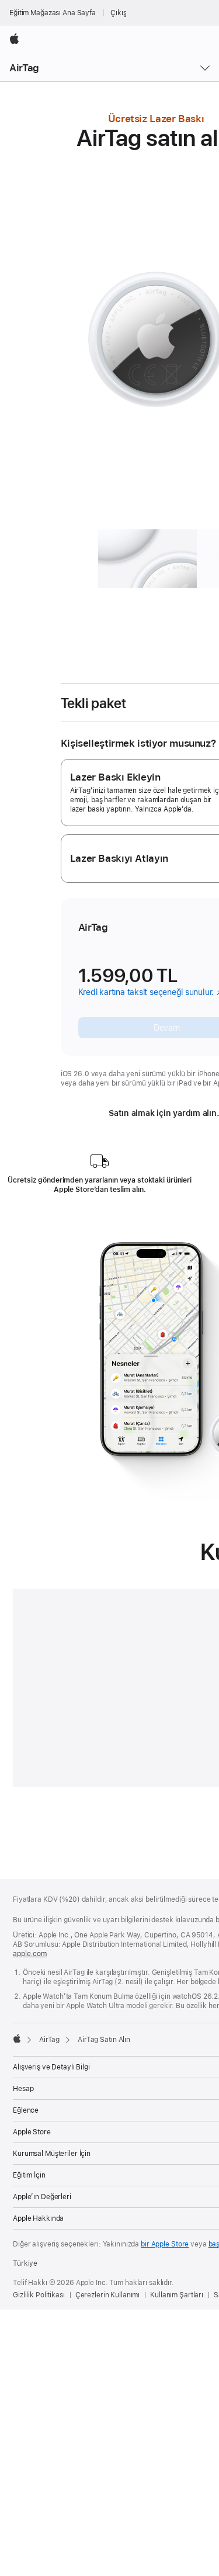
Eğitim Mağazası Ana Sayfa (53, 13)
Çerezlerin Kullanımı (108, 2295)
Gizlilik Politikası (39, 2295)
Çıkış (118, 13)
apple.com (30, 1954)
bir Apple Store (165, 2244)
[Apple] (17, 2038)
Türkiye (25, 2263)
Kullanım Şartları (177, 2295)
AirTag (24, 68)
